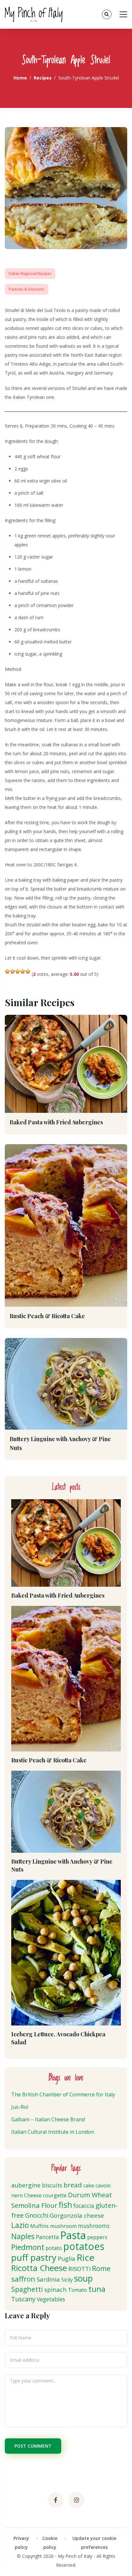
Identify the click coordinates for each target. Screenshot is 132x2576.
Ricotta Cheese (39, 2268)
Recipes (43, 78)
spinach (55, 2289)
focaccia (84, 2206)
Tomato (78, 2290)
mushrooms (94, 2226)
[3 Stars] (18, 971)
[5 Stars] (28, 971)
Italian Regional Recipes (30, 274)
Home (20, 78)
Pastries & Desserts (27, 289)
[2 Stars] (12, 971)
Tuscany (23, 2299)
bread (73, 2185)
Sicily (67, 2280)
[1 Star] (7, 971)
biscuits (52, 2185)
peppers (97, 2237)
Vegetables (51, 2299)
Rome (101, 2268)
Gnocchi (37, 2215)
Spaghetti (27, 2289)
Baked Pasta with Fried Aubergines (56, 1122)
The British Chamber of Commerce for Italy (63, 2094)
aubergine (26, 2185)
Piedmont (28, 2247)
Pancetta (47, 2237)
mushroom (63, 2226)
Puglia (66, 2258)
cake (89, 2185)
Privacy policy (21, 2543)
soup (83, 2278)
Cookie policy (50, 2543)
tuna (97, 2289)
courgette (55, 2195)
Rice (85, 2257)
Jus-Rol (20, 2107)
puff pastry (34, 2257)
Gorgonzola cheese (77, 2215)
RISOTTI (79, 2269)
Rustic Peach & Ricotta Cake (47, 1316)
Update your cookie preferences (94, 2543)
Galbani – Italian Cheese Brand (48, 2119)
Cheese (33, 2195)
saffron (23, 2279)
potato (54, 2248)
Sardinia (48, 2279)
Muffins (39, 2226)
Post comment (33, 2446)
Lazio (20, 2225)
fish (65, 2205)
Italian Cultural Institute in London (53, 2132)
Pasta (73, 2235)
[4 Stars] (23, 971)
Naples (23, 2236)
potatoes (84, 2246)
